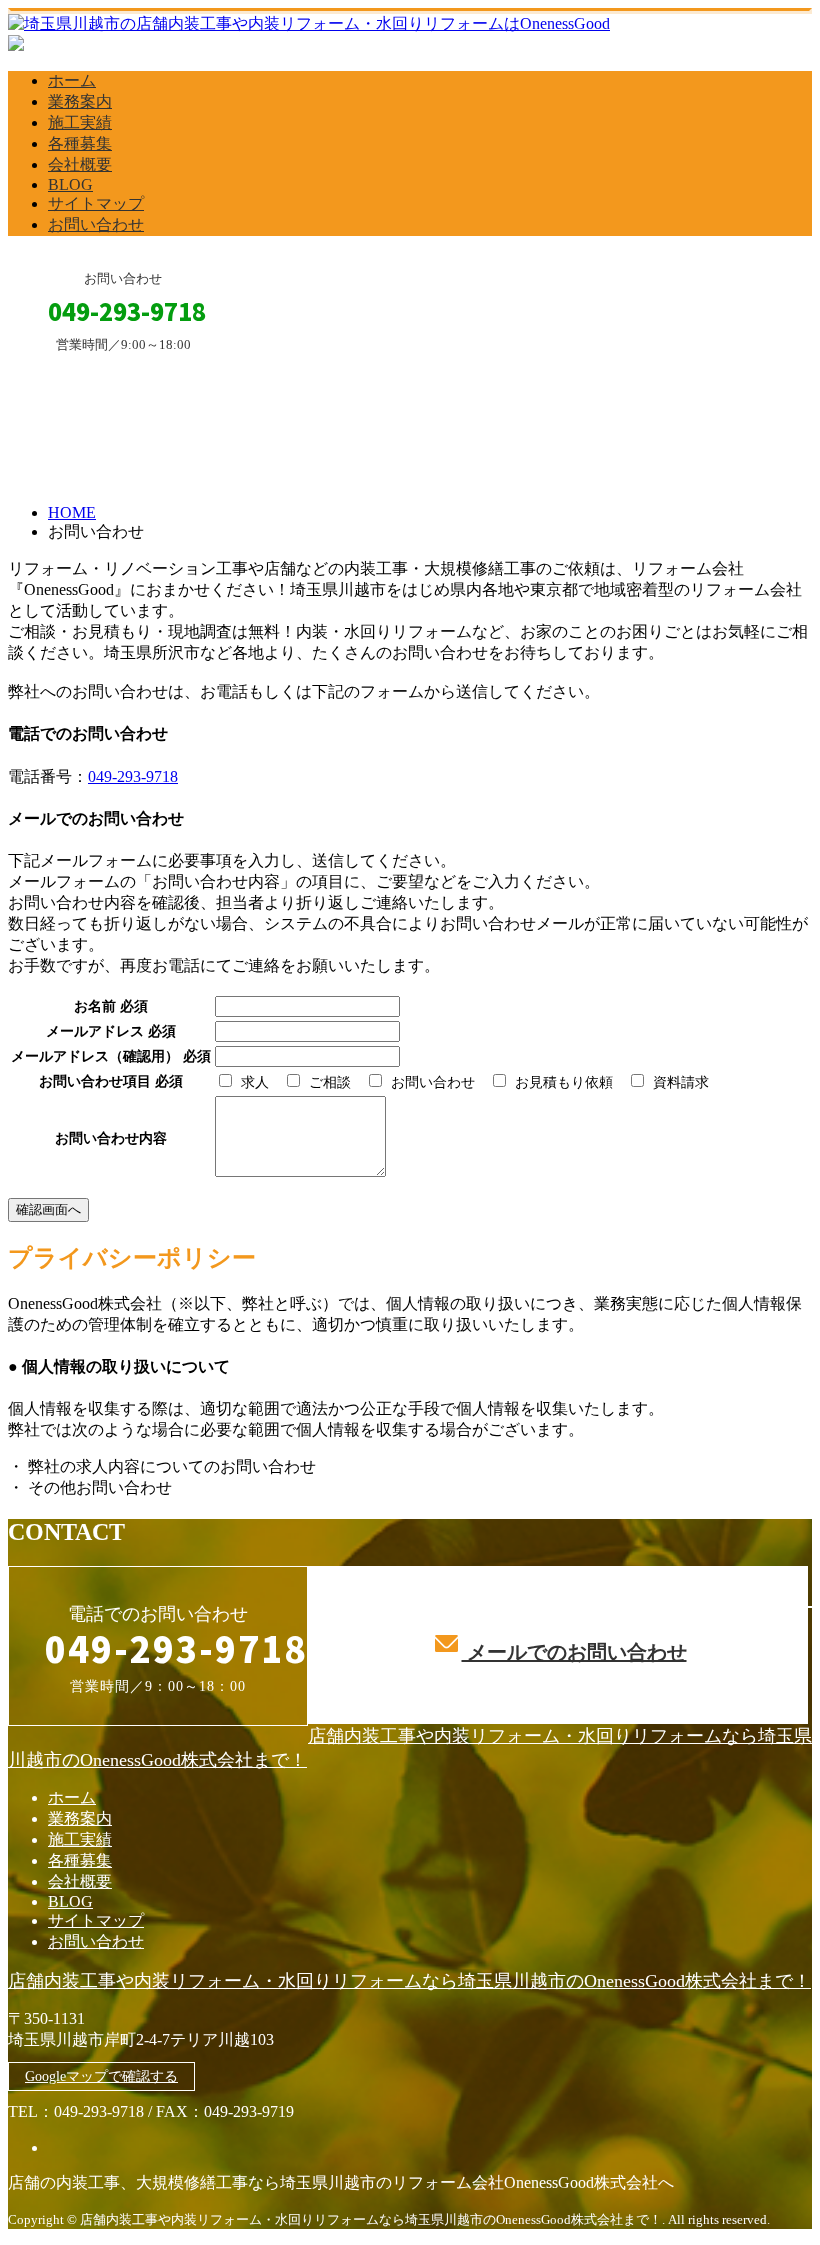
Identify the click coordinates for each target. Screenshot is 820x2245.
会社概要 (80, 164)
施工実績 (80, 122)
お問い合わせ (96, 224)
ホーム (72, 80)
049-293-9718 (133, 776)
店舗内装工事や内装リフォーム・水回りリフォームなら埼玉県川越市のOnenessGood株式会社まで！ (409, 1981)
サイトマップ (96, 203)
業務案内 (80, 101)
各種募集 (80, 143)
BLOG (70, 184)
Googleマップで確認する (101, 2076)
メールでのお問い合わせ (574, 1652)
